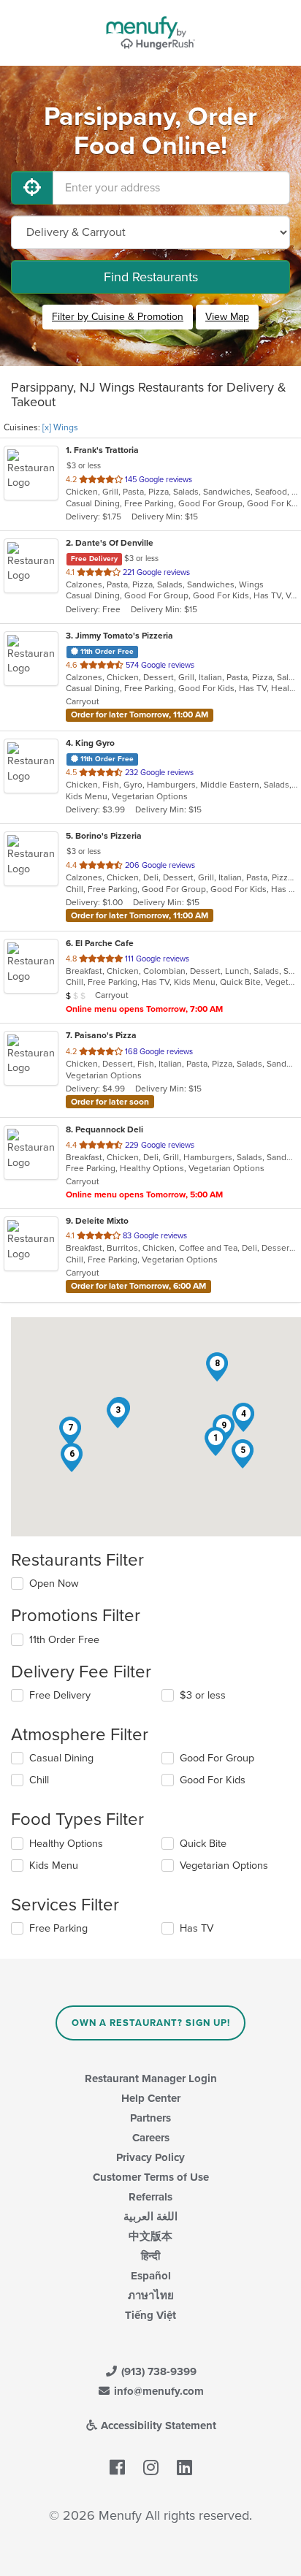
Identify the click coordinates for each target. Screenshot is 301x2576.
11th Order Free (64, 1640)
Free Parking (58, 1928)
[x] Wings (60, 427)
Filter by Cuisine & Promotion (118, 317)
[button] (216, 1441)
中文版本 (150, 2236)
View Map (227, 317)
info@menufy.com (157, 2391)
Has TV (197, 1928)
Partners (150, 2118)
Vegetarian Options (224, 1866)
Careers (151, 2138)
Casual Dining (61, 1758)
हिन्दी (150, 2256)
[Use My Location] (32, 188)
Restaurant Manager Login (151, 2078)
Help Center (151, 2098)
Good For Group (217, 1758)
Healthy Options (66, 1844)
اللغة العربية (150, 2217)
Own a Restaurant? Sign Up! (151, 2023)
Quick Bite (203, 1844)
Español (151, 2276)
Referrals (150, 2197)
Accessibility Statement (157, 2426)
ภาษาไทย (151, 2295)
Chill (39, 1780)
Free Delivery (60, 1695)
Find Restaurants (151, 277)
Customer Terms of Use (151, 2177)
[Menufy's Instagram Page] (151, 2468)
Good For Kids (213, 1780)
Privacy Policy (150, 2157)
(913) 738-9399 (157, 2371)
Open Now (54, 1584)
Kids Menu (54, 1866)
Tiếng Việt (150, 2315)
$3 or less (203, 1695)
